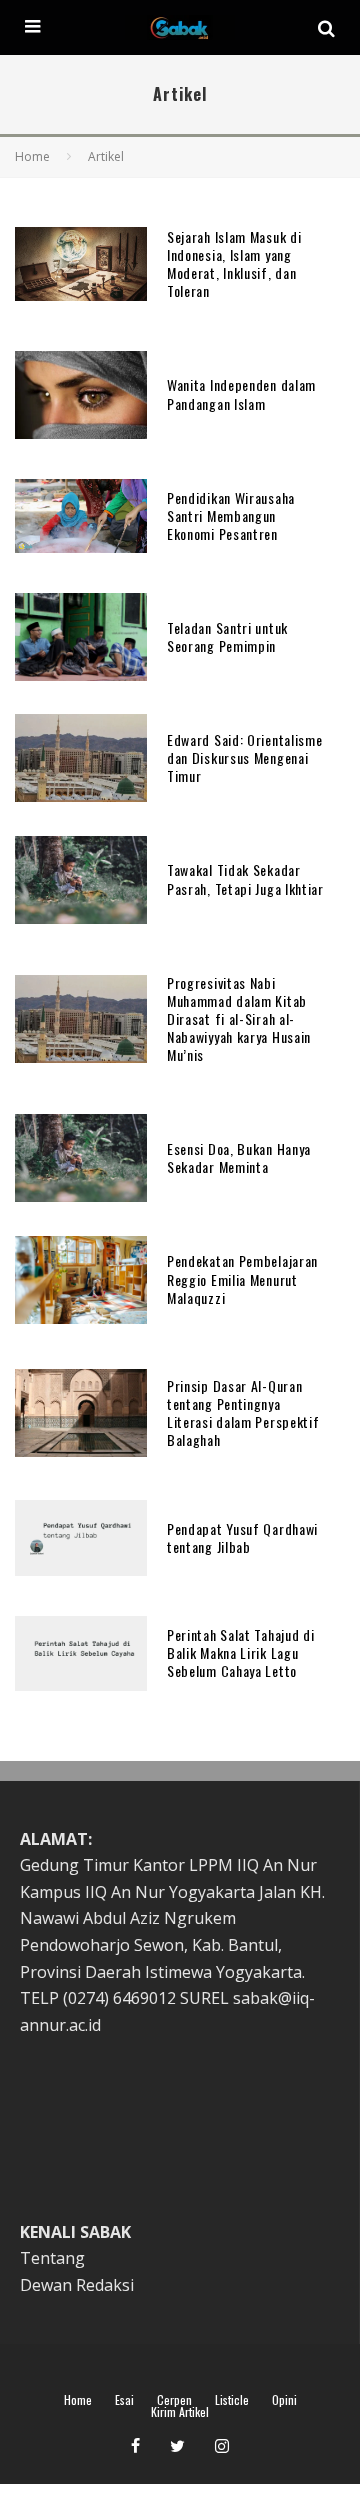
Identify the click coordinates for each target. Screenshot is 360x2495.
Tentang (52, 2258)
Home (78, 2400)
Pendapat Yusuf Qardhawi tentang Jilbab (242, 1537)
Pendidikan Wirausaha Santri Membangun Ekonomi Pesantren (231, 515)
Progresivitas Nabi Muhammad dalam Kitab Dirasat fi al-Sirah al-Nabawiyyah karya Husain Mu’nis (239, 1019)
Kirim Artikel (180, 2412)
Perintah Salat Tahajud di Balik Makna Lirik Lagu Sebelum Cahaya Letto (241, 1652)
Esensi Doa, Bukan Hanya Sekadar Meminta (239, 1157)
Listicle (232, 2400)
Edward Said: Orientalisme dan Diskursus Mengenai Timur (245, 757)
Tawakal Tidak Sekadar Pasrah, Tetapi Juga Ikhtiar (245, 878)
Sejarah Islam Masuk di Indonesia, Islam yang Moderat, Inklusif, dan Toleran (234, 264)
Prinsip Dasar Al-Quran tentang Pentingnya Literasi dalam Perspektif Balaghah (243, 1413)
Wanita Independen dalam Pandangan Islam (241, 393)
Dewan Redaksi (77, 2285)
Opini (284, 2400)
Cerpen (174, 2400)
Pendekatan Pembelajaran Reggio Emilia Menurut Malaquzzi (242, 1278)
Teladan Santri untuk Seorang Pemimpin (227, 636)
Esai (124, 2400)
